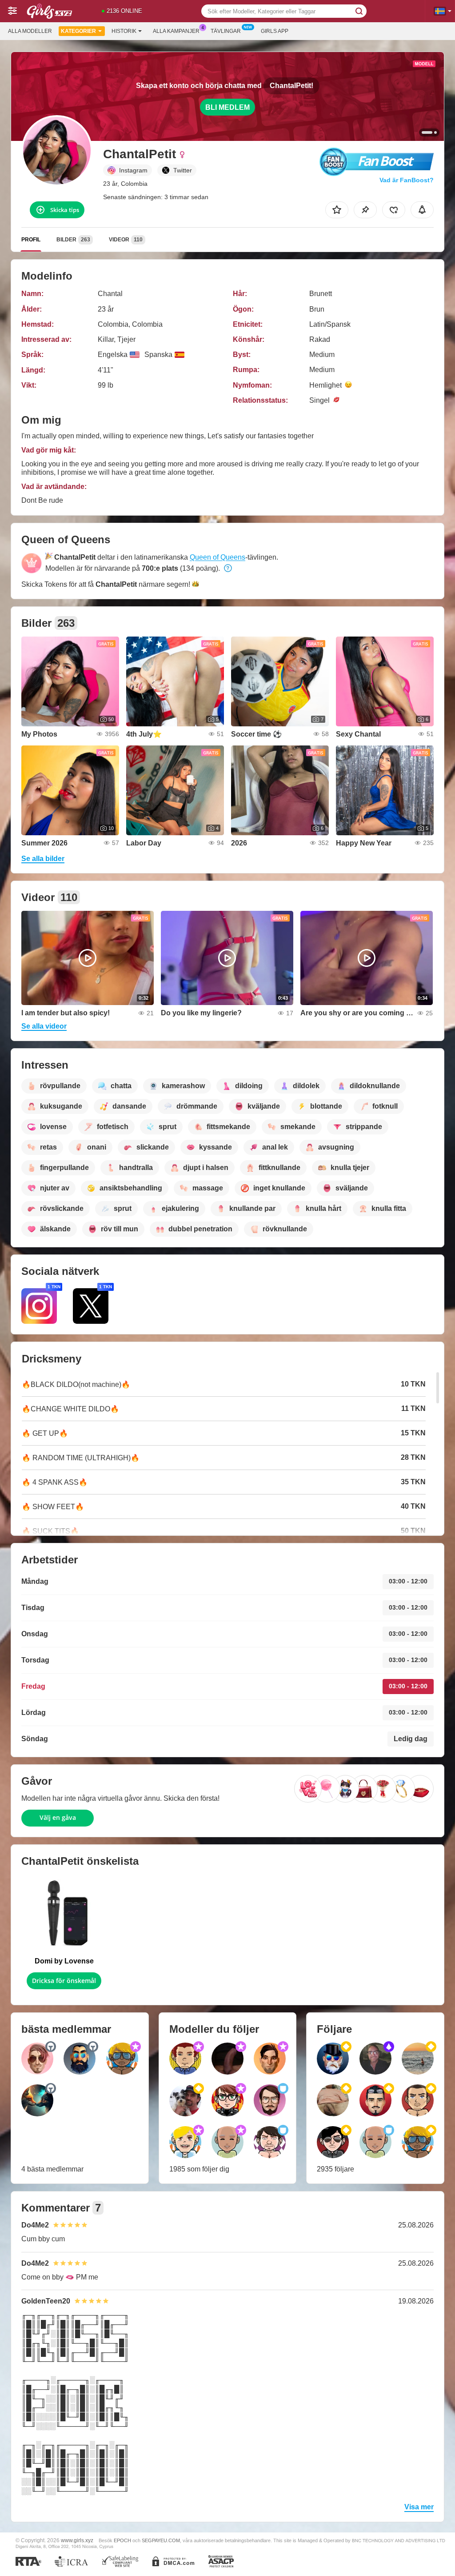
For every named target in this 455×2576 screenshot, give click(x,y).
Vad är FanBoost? (407, 180)
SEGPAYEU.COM (161, 2540)
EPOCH (122, 2540)
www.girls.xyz (77, 2540)
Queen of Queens (218, 557)
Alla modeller (30, 31)
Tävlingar (226, 31)
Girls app (275, 31)
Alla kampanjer (176, 31)
